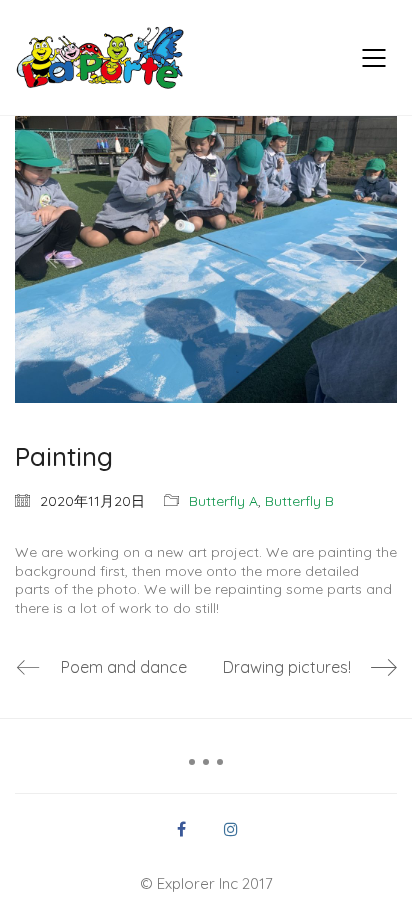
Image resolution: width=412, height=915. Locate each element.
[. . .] (206, 768)
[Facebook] (181, 829)
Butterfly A (223, 501)
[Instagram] (231, 829)
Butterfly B (299, 501)
